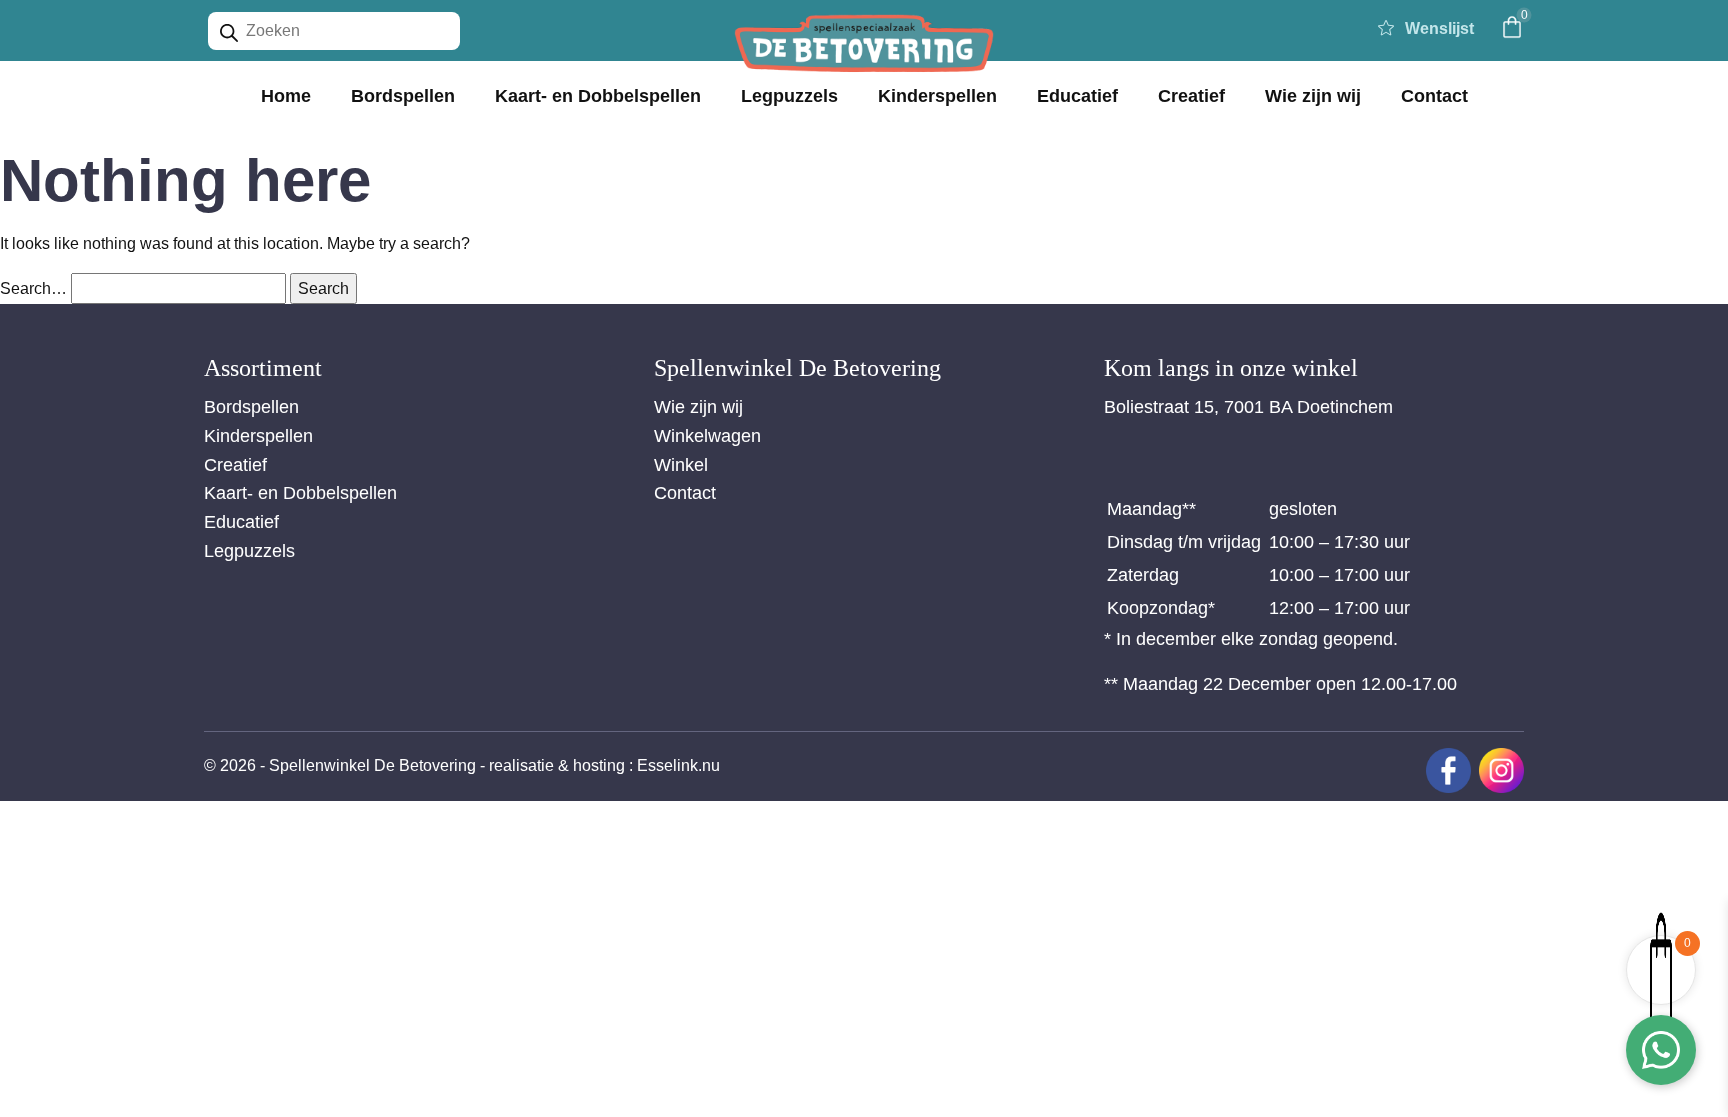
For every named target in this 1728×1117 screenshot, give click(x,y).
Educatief (1077, 96)
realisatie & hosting (557, 765)
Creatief (1191, 96)
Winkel (681, 465)
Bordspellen (403, 96)
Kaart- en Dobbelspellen (598, 96)
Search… (33, 288)
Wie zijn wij (1313, 96)
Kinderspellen (937, 96)
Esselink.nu (678, 765)
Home (286, 96)
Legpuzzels (789, 96)
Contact (1434, 96)
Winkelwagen (707, 436)
